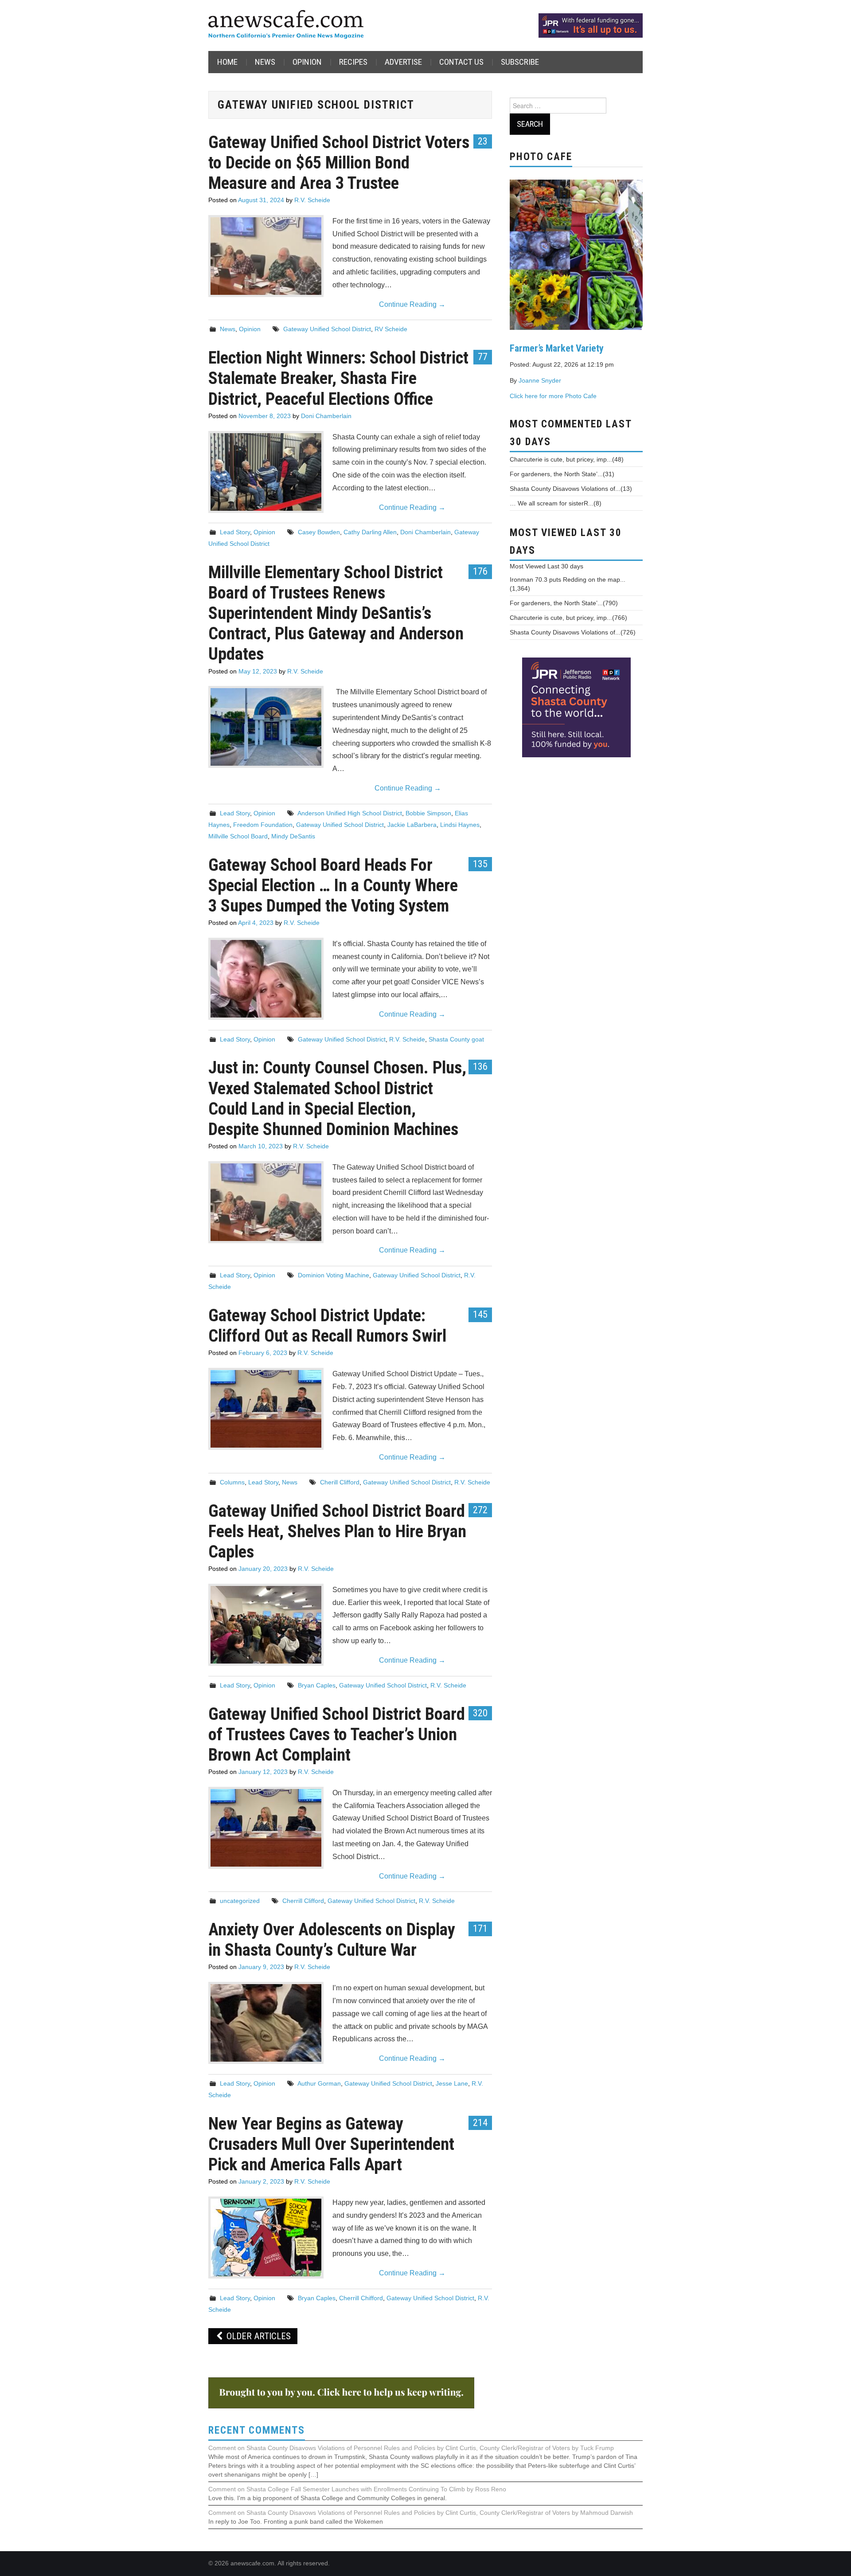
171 (480, 1928)
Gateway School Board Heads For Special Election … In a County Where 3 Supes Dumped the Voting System (333, 885)
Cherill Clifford (340, 1482)
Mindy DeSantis (293, 836)
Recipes (353, 62)
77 (483, 356)
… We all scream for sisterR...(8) (556, 503)
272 (480, 1510)
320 (480, 1713)
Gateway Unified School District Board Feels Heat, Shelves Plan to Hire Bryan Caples (337, 1531)
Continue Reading (412, 304)
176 (480, 571)
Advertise (403, 62)
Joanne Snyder (540, 380)
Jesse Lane (452, 2083)
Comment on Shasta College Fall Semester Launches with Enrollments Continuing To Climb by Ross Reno (357, 2489)
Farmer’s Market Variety (557, 348)
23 (483, 141)
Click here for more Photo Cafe (553, 396)
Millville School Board (238, 836)
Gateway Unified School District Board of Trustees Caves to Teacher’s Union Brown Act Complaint (337, 1734)
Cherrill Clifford (303, 1901)
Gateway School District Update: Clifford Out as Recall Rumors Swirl (327, 1325)
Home (227, 62)
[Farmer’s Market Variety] (576, 254)
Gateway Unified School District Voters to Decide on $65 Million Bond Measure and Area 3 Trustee (339, 162)
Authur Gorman (319, 2083)
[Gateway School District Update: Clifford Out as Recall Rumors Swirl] (266, 1409)
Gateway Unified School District (327, 329)
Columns (232, 1482)
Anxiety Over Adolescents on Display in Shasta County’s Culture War (332, 1940)
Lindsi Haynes (460, 825)
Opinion (307, 62)
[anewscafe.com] (286, 25)
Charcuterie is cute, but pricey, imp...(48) (567, 459)
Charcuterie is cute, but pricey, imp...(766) (568, 618)
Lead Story (235, 532)
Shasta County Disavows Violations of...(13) (571, 489)
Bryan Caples (317, 1685)
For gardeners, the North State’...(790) (564, 603)
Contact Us (461, 62)
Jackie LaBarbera (412, 825)
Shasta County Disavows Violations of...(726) (573, 632)
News (265, 62)
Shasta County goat (456, 1039)
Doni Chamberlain (326, 416)
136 (480, 1066)
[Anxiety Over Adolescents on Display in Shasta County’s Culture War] (266, 2023)
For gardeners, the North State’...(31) (562, 474)
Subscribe (520, 62)
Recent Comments (257, 2430)
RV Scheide (391, 329)
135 (480, 864)
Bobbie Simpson (428, 813)
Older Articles (258, 2336)
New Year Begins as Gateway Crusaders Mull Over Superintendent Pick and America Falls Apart (331, 2144)
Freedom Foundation (263, 825)
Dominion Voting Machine (334, 1275)
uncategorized (240, 1901)
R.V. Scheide (312, 200)
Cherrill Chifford (361, 2298)
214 (480, 2122)
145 (480, 1314)
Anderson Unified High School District (350, 813)
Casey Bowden (319, 532)
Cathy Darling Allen (370, 532)
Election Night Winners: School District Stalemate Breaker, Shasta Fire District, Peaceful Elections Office (338, 378)
